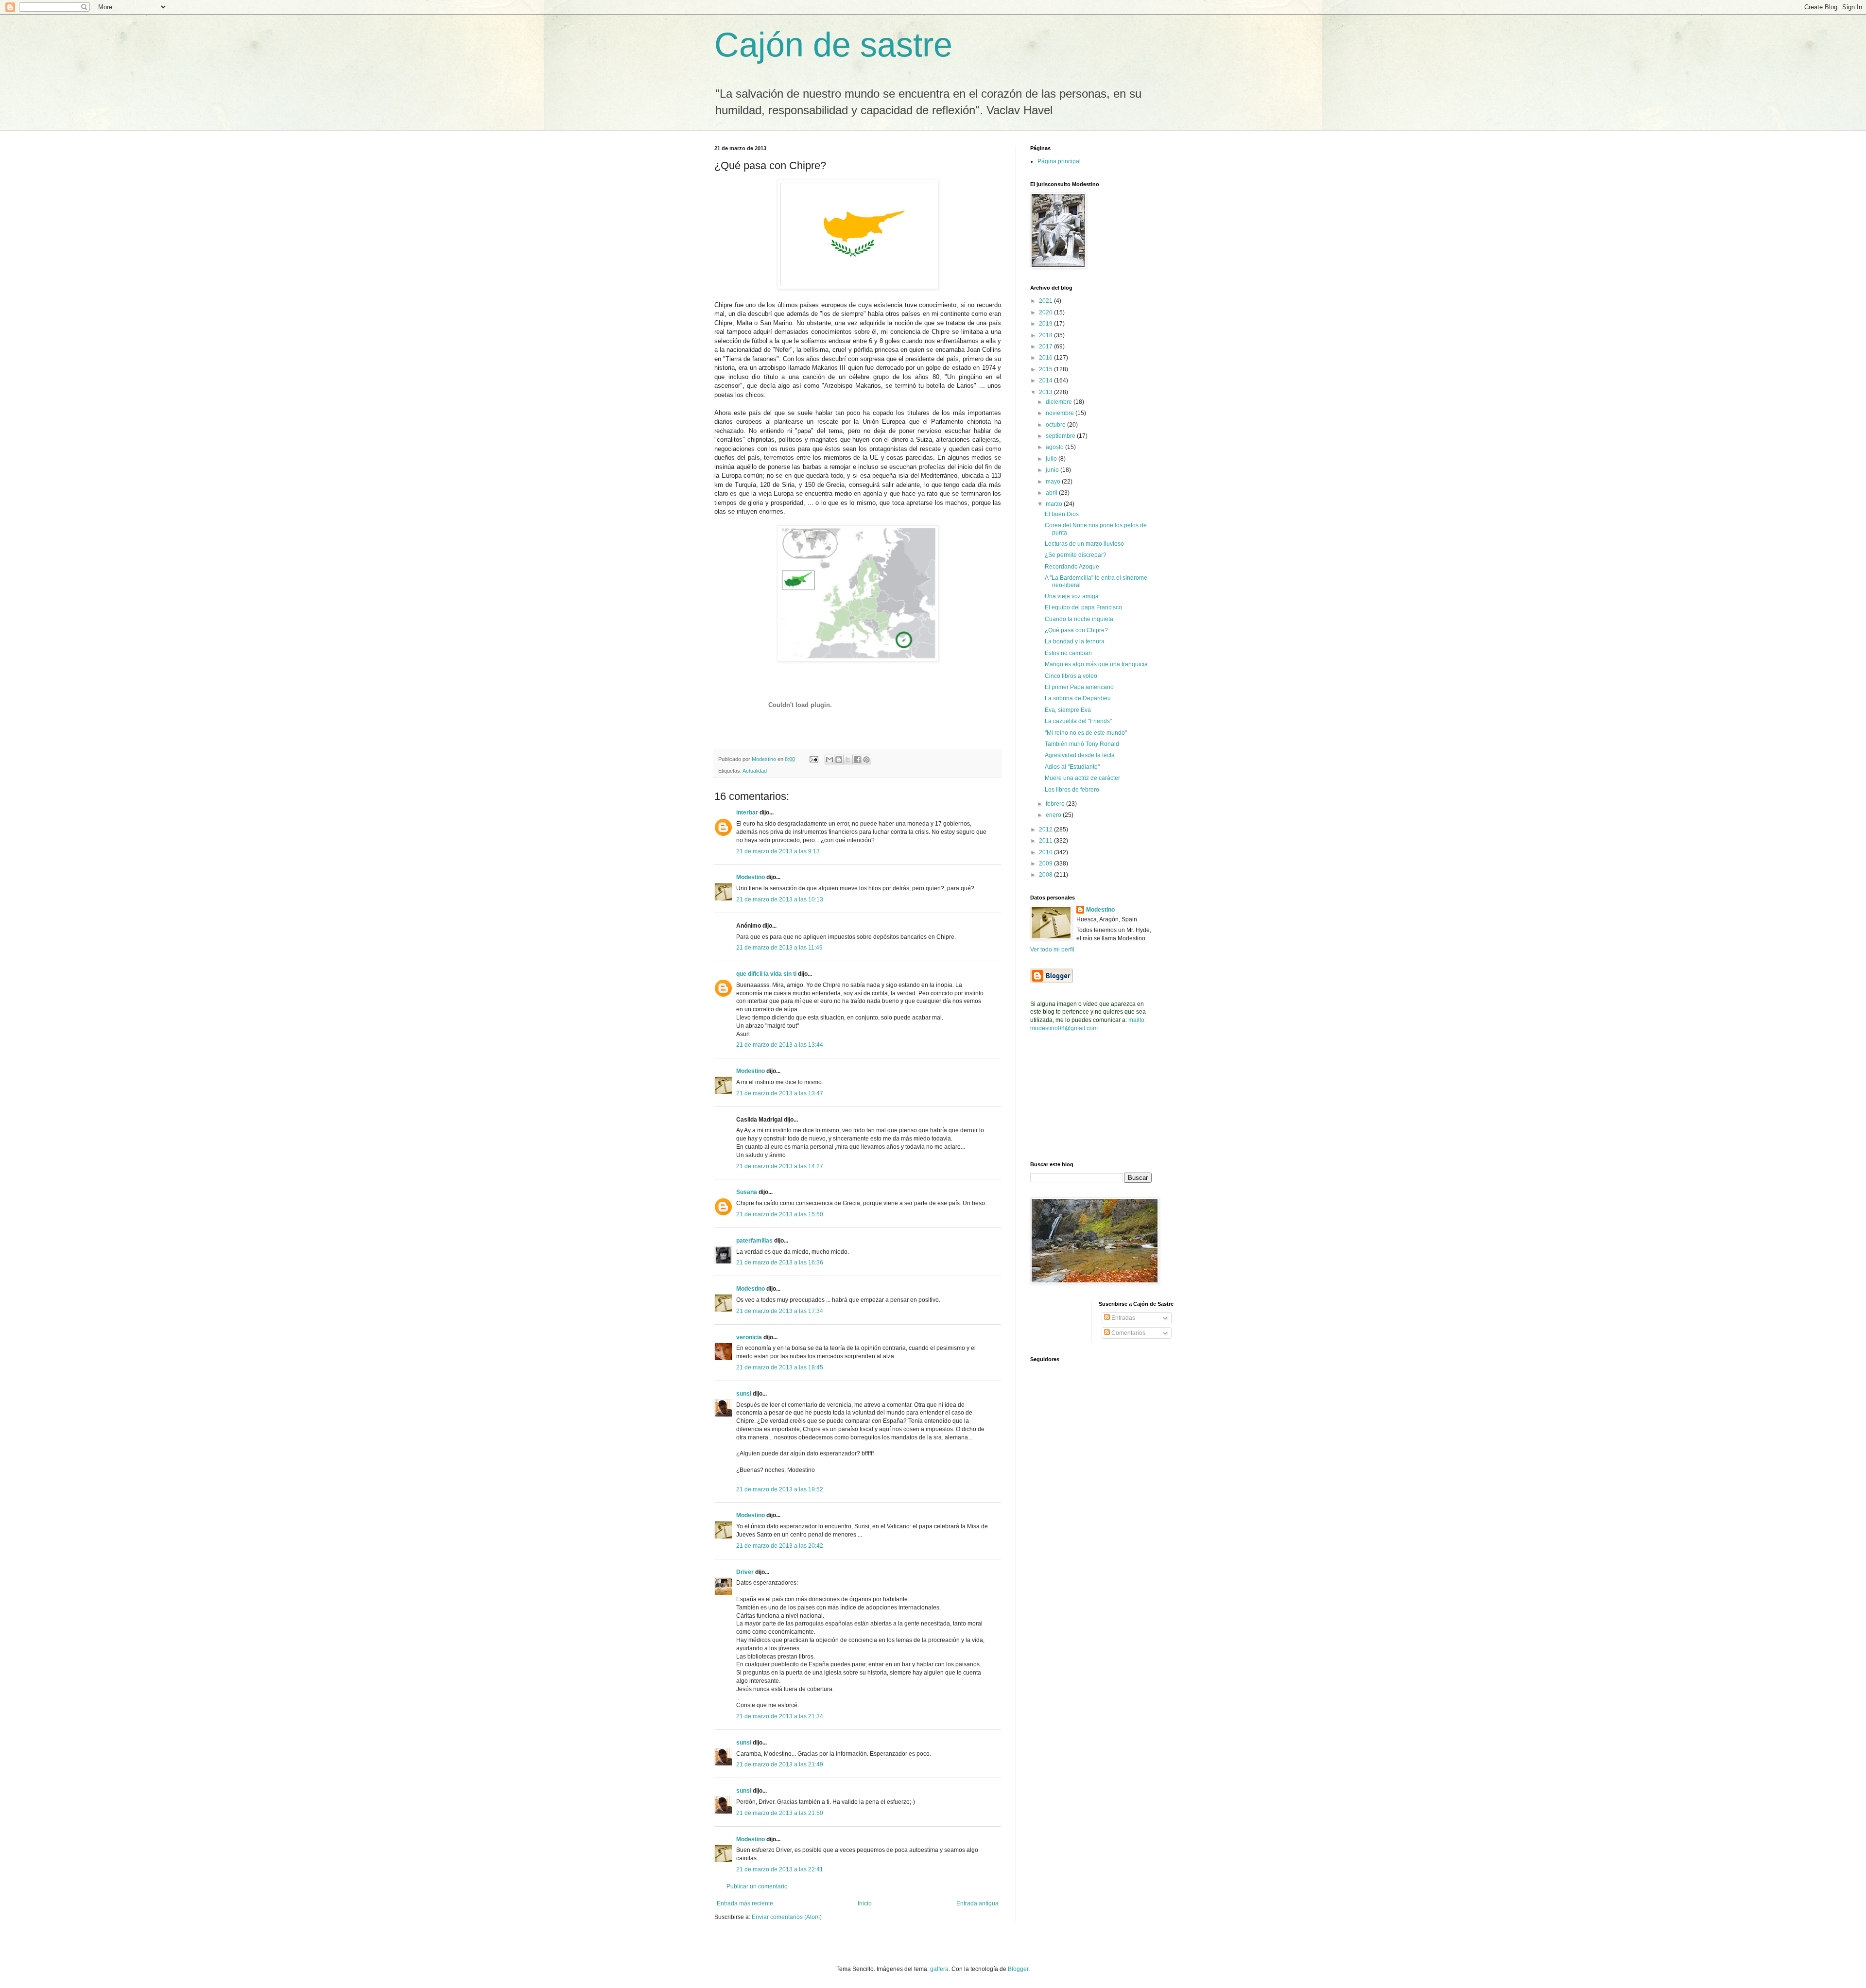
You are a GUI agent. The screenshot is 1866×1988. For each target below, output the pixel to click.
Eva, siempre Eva (1068, 710)
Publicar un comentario (757, 1886)
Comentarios (1128, 1333)
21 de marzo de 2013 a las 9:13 (778, 851)
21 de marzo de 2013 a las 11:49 (779, 948)
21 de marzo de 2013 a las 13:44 (780, 1045)
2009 (1046, 864)
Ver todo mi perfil (1052, 950)
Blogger (1018, 1969)
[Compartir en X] (848, 760)
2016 (1046, 358)
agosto (1055, 447)
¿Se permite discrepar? (1076, 555)
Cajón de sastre (833, 45)
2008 (1046, 875)
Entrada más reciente (745, 1903)
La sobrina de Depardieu (1078, 698)
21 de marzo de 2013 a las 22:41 (780, 1869)
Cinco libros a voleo (1071, 676)
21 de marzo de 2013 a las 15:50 (780, 1214)
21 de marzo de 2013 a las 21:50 (780, 1813)
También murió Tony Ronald (1082, 744)
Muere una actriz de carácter (1082, 778)
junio (1053, 470)
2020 (1046, 312)
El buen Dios (1062, 514)
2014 (1046, 380)
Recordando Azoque (1072, 567)
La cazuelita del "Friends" (1078, 721)
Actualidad (755, 771)
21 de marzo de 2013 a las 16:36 (780, 1262)
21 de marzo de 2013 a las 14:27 (780, 1166)
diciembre (1060, 402)
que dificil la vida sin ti (766, 974)
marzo (1055, 504)
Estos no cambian (1068, 653)
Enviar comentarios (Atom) (787, 1917)
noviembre (1061, 413)
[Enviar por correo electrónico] (829, 760)
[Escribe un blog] (839, 760)
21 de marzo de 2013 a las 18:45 (780, 1367)
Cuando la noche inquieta (1079, 619)
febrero (1056, 804)
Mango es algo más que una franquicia (1096, 664)
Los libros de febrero (1072, 790)
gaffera (939, 1969)
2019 (1046, 324)
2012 (1046, 830)
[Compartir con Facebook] (857, 760)
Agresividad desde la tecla (1080, 755)
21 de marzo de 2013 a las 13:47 (780, 1093)
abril (1052, 493)
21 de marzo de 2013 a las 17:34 (780, 1311)
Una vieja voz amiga (1072, 596)
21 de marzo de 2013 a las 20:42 (780, 1546)
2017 (1046, 346)
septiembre (1061, 436)
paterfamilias (754, 1241)
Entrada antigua (977, 1903)
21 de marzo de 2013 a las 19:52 (780, 1489)
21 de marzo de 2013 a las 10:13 (780, 899)
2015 (1046, 369)
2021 (1046, 301)
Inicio (865, 1903)
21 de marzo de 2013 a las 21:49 (780, 1764)
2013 (1046, 392)
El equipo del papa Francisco (1083, 607)
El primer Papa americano (1079, 687)
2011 (1046, 841)
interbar (747, 812)
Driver (745, 1572)
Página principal (1059, 161)
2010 (1046, 852)
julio (1052, 459)
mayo (1054, 482)
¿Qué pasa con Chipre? (1076, 630)
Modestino (751, 877)
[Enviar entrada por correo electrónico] (813, 759)
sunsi (744, 1394)
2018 (1046, 335)
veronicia (749, 1337)
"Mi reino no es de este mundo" (1086, 733)
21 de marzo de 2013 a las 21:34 (780, 1716)
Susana (747, 1192)
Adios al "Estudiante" (1072, 767)
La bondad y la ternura (1075, 641)
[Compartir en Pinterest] (866, 760)
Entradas (1123, 1318)
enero (1054, 815)
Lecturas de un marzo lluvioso (1084, 544)
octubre (1056, 425)
